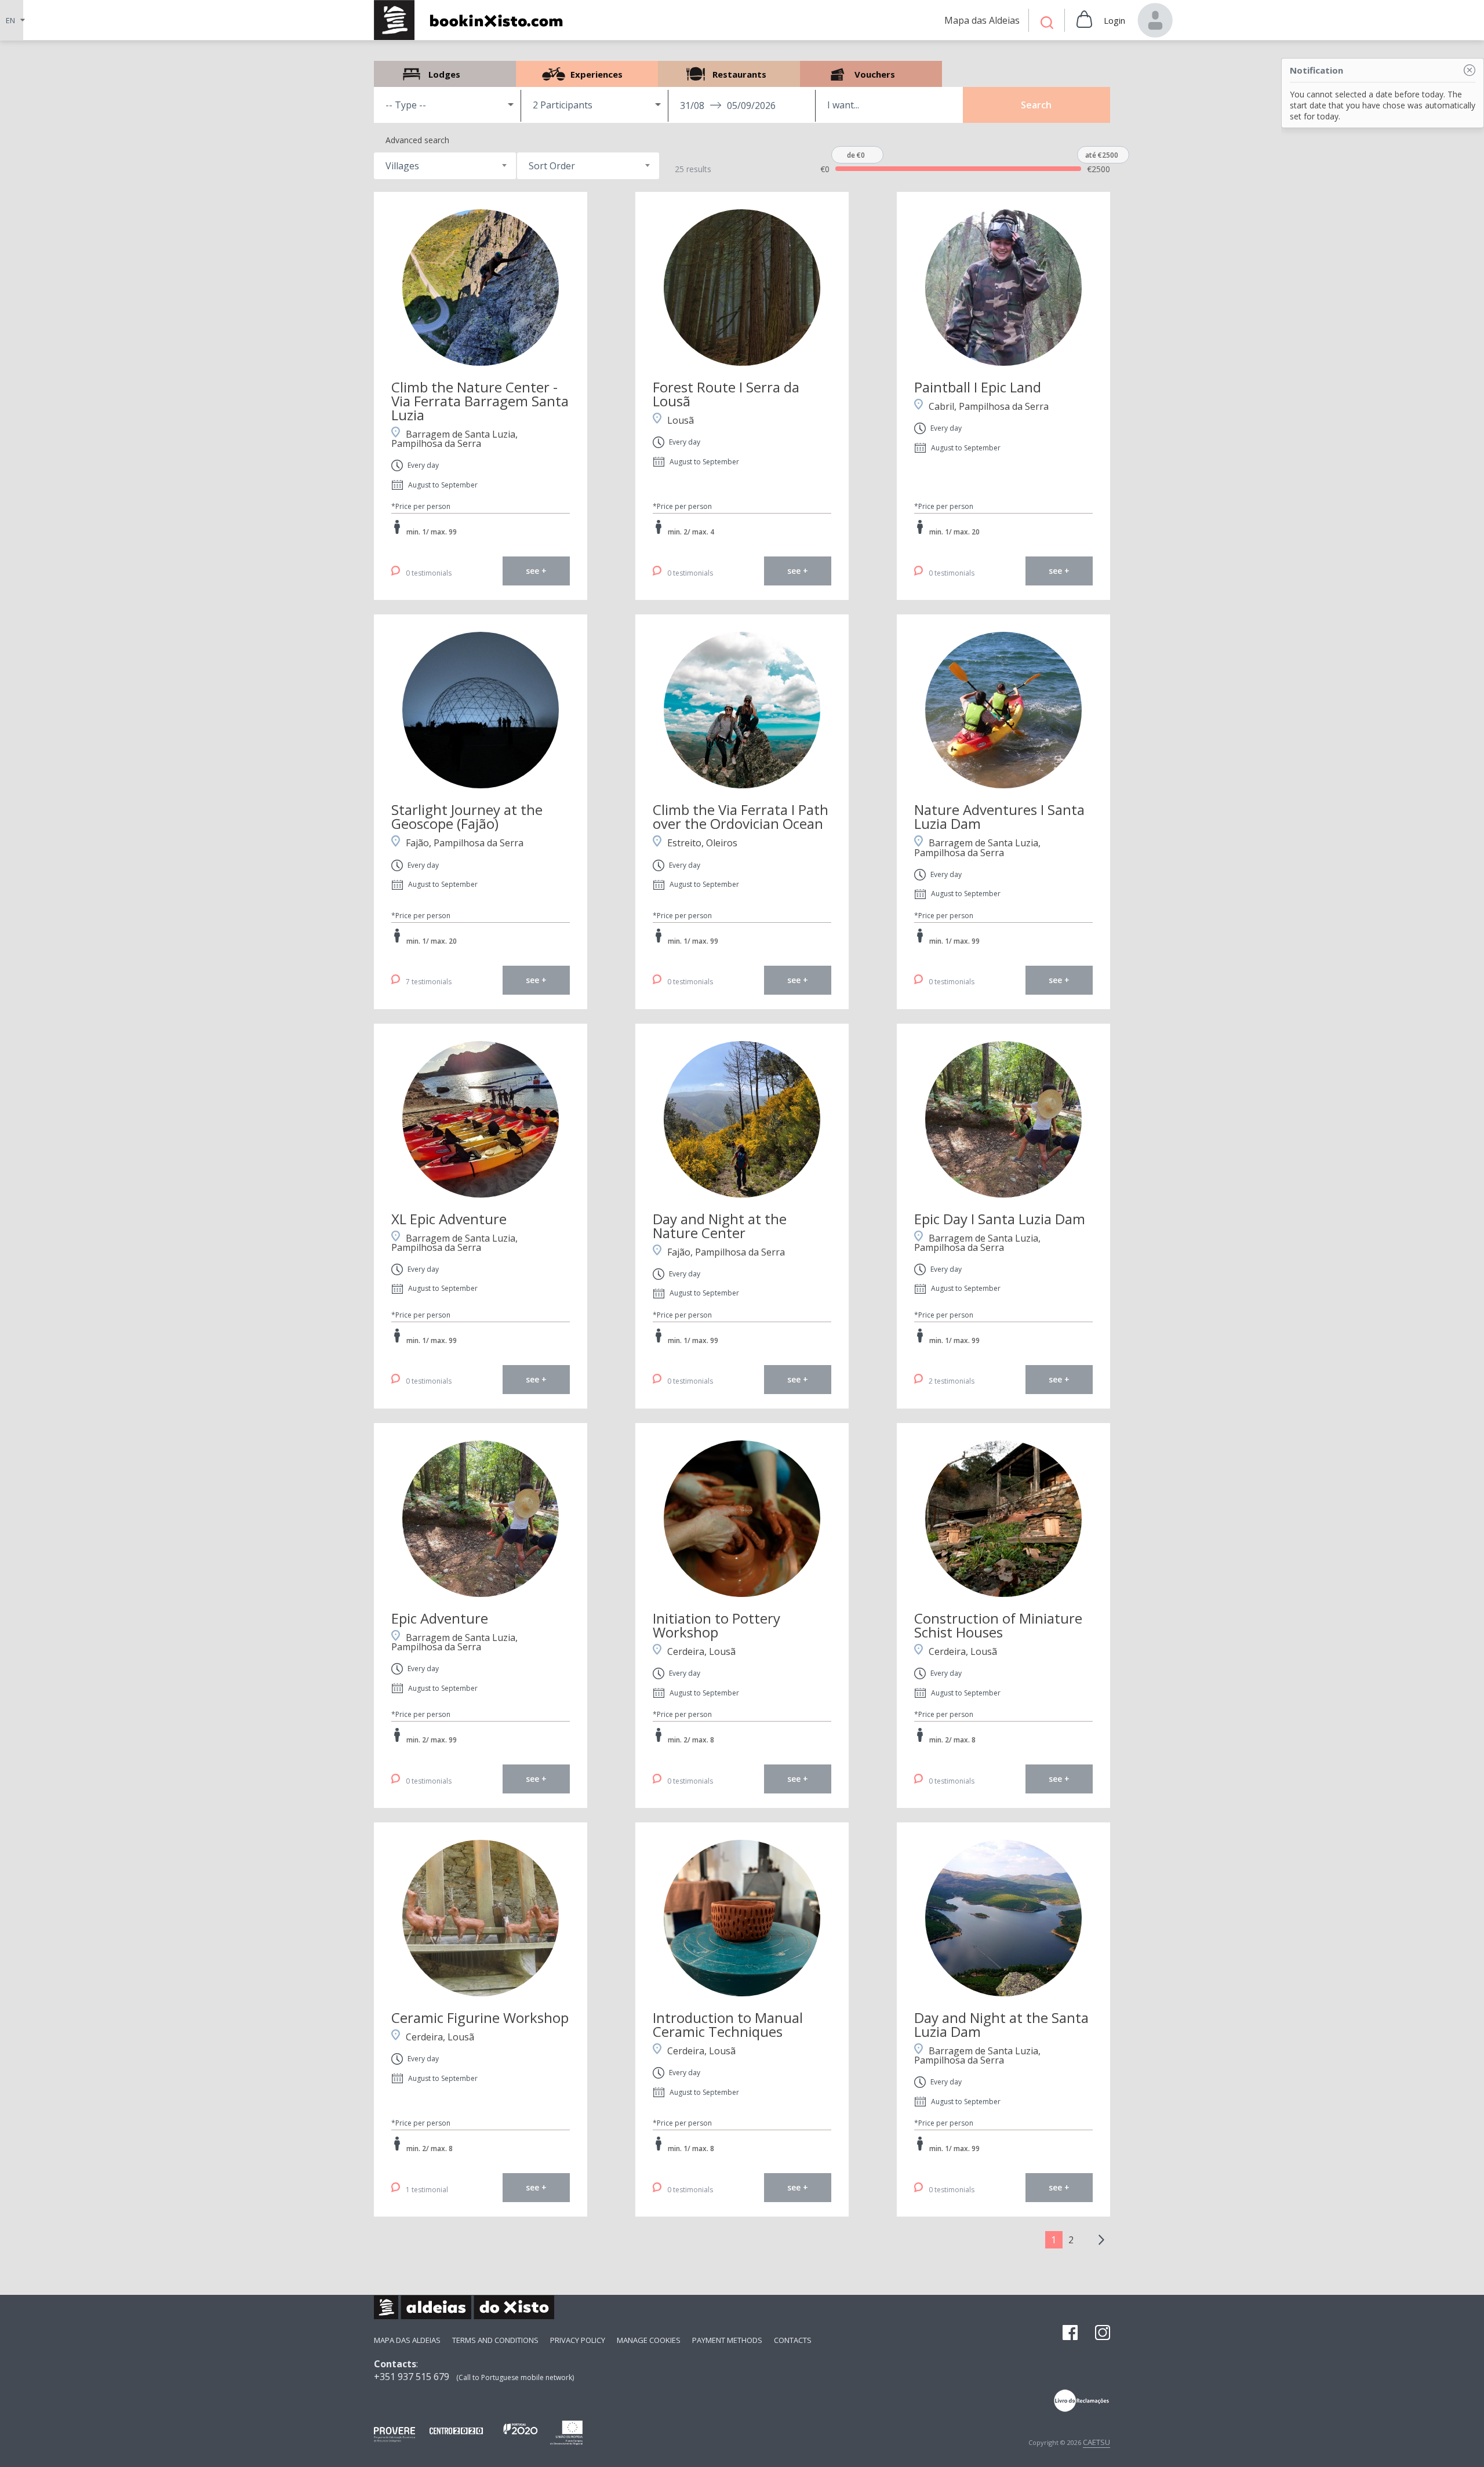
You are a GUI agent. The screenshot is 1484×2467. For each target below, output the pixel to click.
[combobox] (445, 166)
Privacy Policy (578, 2340)
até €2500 (1102, 155)
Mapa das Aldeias (407, 2340)
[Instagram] (1103, 2334)
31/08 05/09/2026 (728, 105)
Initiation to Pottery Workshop (716, 1625)
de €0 (856, 155)
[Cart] (1084, 20)
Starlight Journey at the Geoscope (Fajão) (467, 816)
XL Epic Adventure (449, 1219)
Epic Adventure (440, 1618)
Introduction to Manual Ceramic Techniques (728, 2024)
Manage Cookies (649, 2340)
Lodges (445, 74)
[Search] (1047, 24)
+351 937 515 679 (412, 2377)
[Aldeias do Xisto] (474, 20)
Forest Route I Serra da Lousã (726, 394)
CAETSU (1096, 2442)
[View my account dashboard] (1155, 20)
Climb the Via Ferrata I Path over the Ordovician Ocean (741, 816)
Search (1036, 105)
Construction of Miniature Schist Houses (998, 1625)
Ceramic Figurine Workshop (480, 2017)
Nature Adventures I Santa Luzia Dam (999, 816)
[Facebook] (1070, 2334)
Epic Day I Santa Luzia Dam (1000, 1219)
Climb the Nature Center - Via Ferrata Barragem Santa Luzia (480, 401)
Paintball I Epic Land (978, 387)
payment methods (727, 2340)
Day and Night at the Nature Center (720, 1226)
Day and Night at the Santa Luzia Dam (1001, 2024)
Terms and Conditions (495, 2340)
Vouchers (871, 74)
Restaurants (729, 74)
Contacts (793, 2340)
